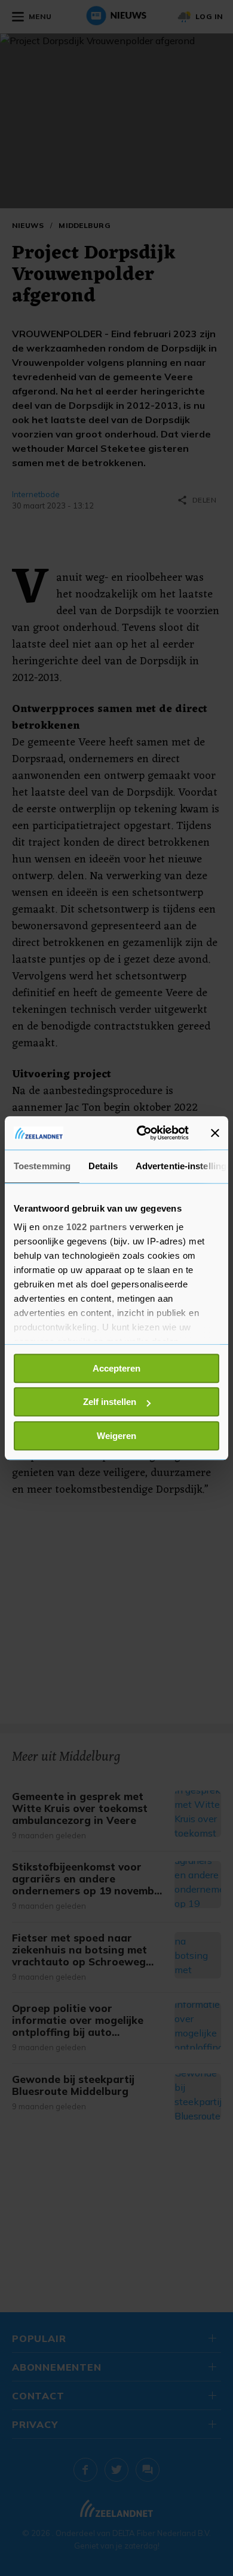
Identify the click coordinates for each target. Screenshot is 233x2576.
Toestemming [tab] (42, 1166)
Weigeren (116, 1436)
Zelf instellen (110, 1402)
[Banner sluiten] (215, 1133)
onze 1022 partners (85, 1227)
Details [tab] (103, 1166)
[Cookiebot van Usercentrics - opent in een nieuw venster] (141, 1133)
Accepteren (116, 1368)
